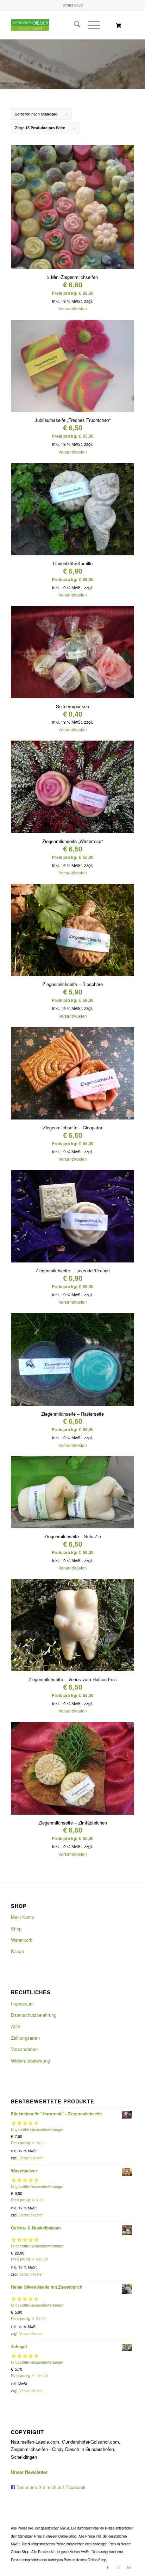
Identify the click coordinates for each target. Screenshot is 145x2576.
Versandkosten (73, 308)
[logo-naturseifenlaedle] (36, 25)
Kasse (17, 1951)
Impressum (22, 2004)
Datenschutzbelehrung (34, 2015)
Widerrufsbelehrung (30, 2061)
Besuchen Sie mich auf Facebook (50, 2487)
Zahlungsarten (25, 2038)
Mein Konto (23, 1917)
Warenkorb (22, 1940)
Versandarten (24, 2049)
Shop (16, 1929)
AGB (16, 2026)
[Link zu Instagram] (118, 2567)
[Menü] (90, 25)
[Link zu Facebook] (108, 2567)
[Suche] (74, 25)
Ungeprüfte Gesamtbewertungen (38, 2129)
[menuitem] (74, 25)
